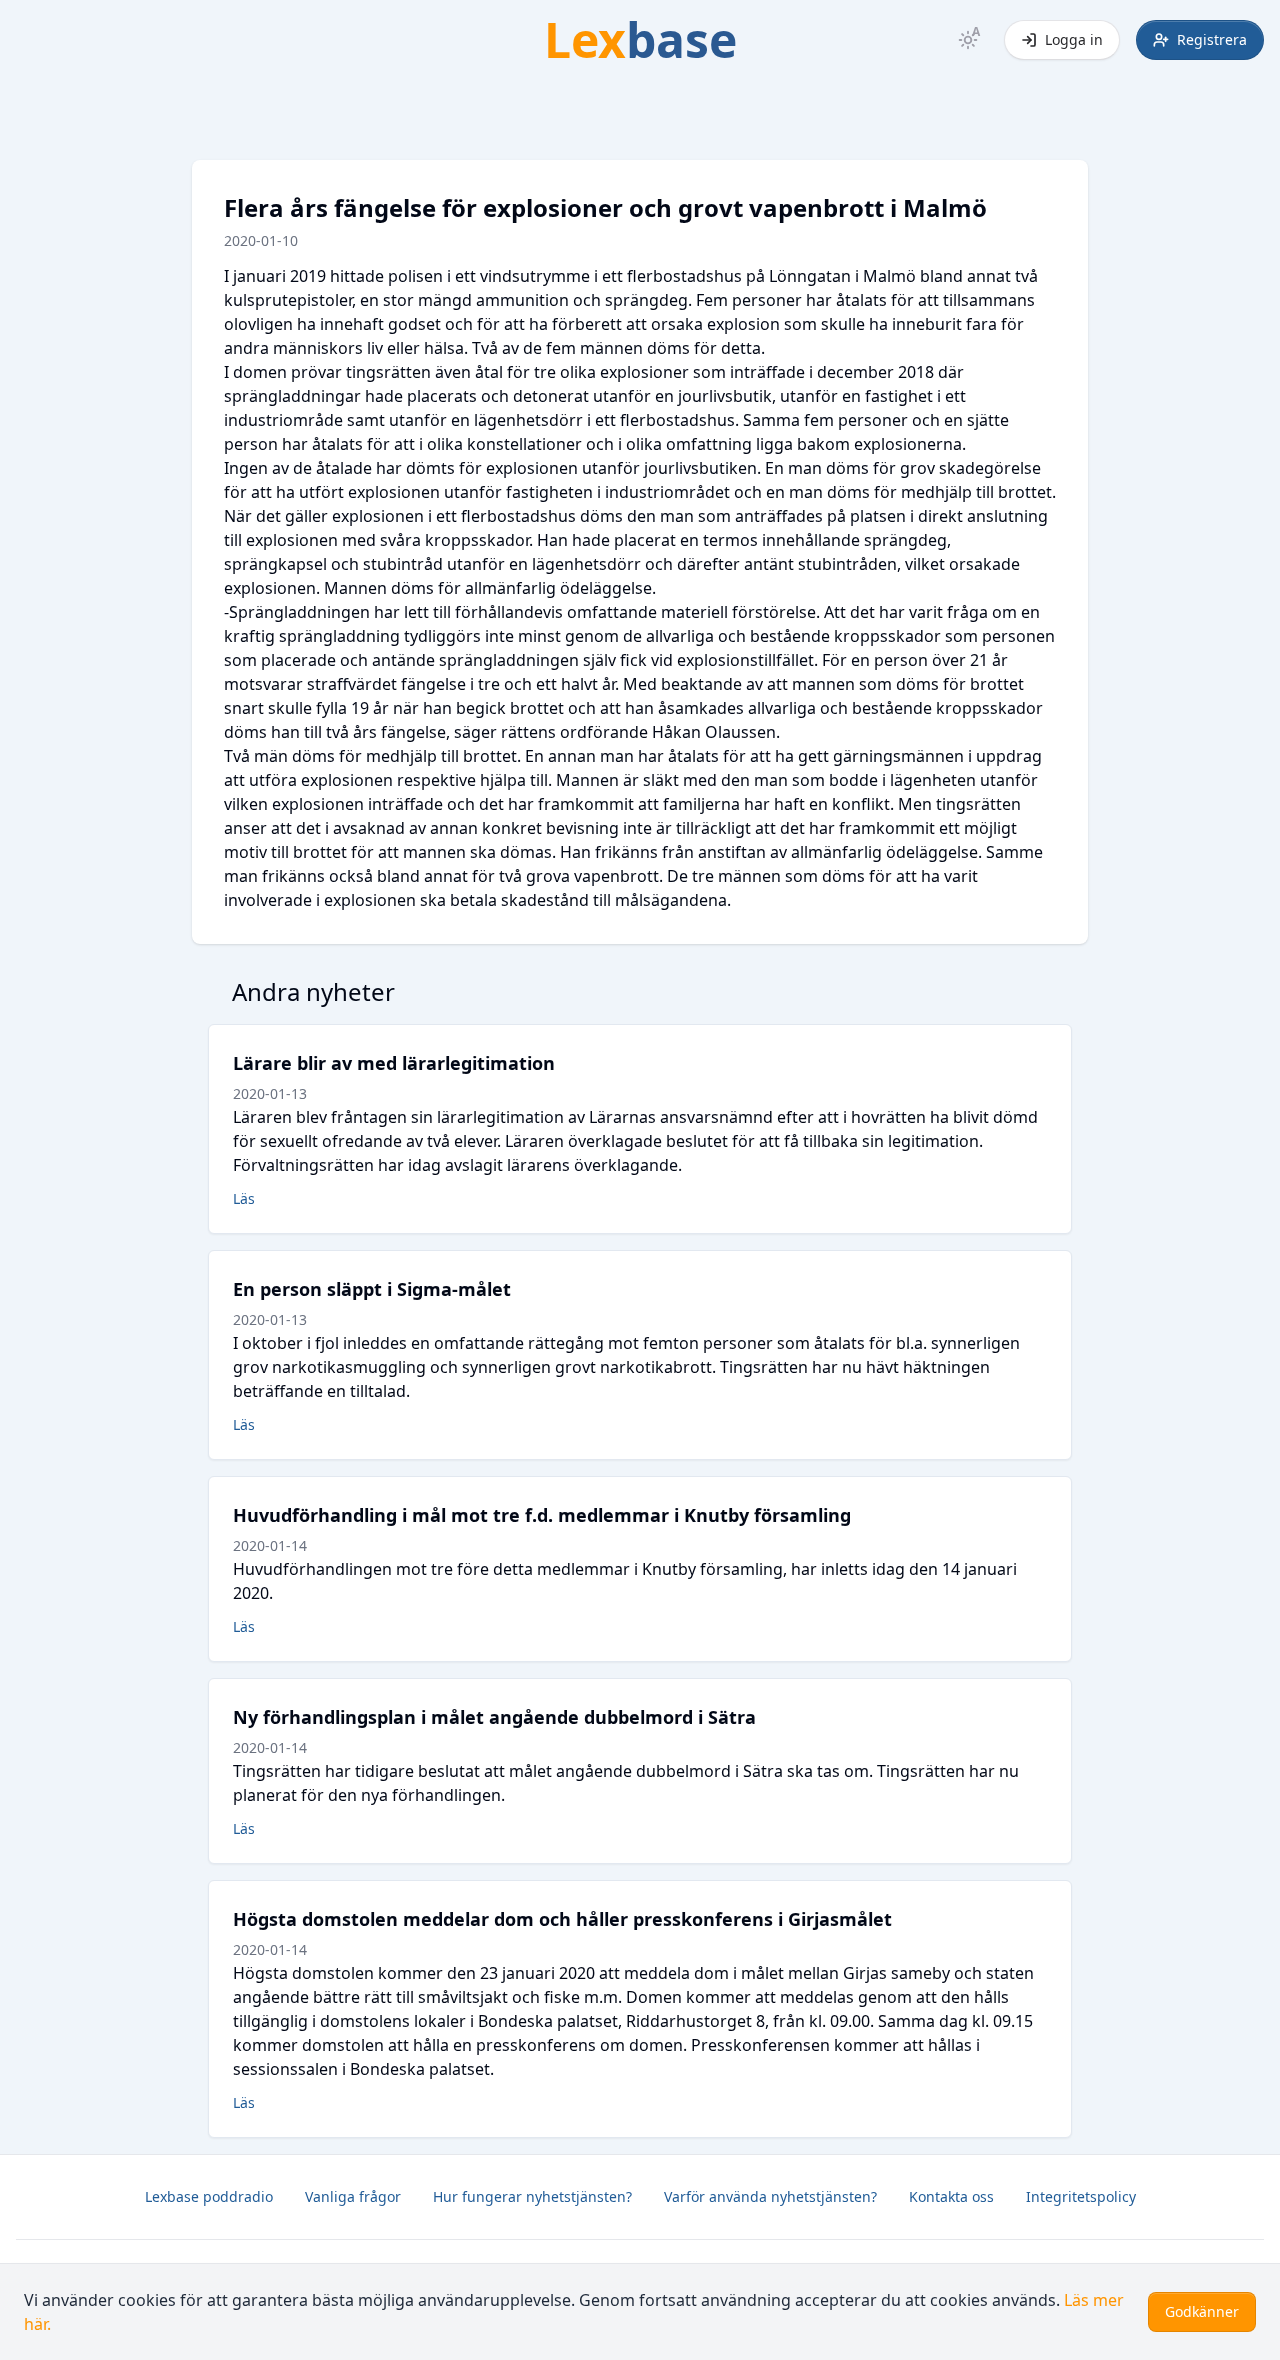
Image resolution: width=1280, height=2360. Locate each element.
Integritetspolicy (1081, 2196)
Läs (244, 1198)
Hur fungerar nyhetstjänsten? (532, 2196)
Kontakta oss (951, 2196)
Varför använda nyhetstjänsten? (770, 2196)
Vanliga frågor (353, 2196)
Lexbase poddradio (209, 2196)
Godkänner (1202, 2311)
